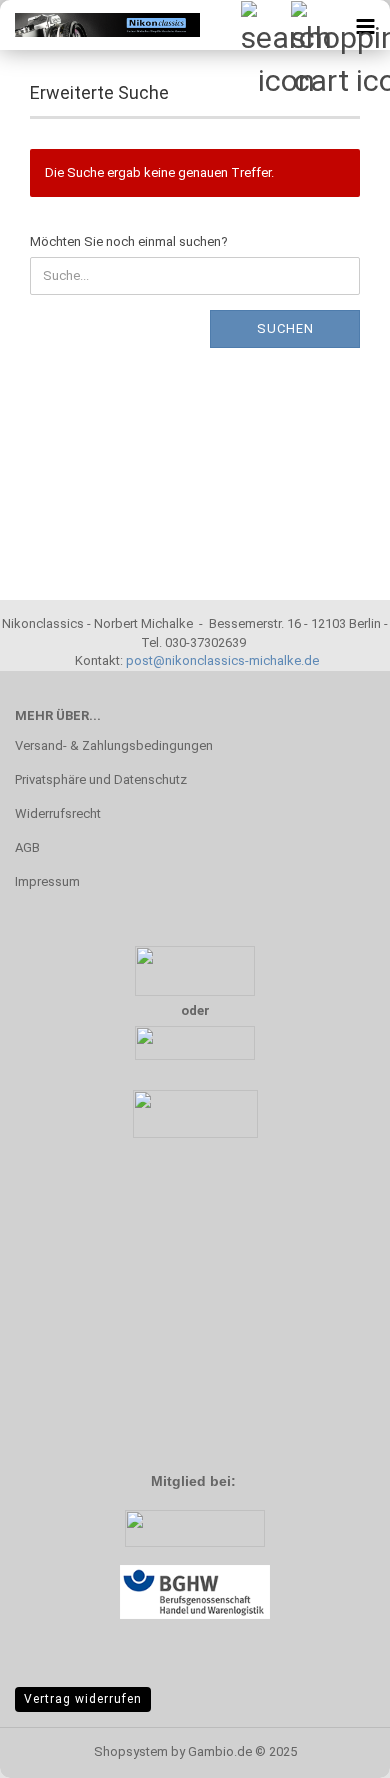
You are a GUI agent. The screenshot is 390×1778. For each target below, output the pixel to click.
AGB (27, 847)
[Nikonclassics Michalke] (100, 25)
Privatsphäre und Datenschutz (101, 779)
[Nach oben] (335, 1748)
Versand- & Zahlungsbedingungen (114, 745)
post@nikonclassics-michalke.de (222, 660)
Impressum (47, 881)
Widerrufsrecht (58, 813)
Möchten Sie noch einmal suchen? (129, 241)
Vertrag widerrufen (83, 1699)
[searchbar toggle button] (265, 25)
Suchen (285, 328)
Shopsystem (131, 1751)
